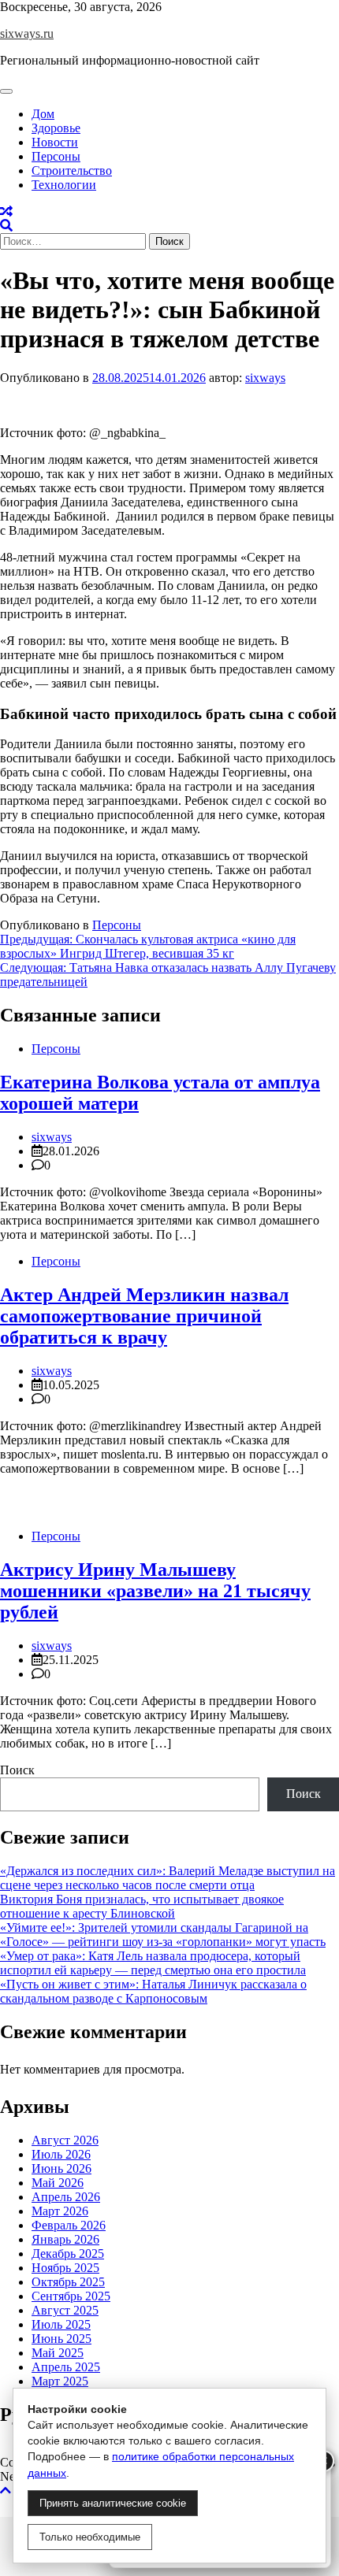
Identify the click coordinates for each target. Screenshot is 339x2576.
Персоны (56, 156)
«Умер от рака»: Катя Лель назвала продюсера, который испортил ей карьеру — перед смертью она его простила (153, 1963)
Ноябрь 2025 (65, 2268)
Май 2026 (58, 2183)
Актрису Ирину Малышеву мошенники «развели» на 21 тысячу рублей (155, 1591)
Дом (43, 114)
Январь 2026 (65, 2239)
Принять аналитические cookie (113, 2503)
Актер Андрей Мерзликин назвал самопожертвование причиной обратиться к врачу (144, 1316)
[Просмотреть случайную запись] (6, 211)
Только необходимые (90, 2537)
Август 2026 (65, 2140)
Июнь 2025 (61, 2339)
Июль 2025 (61, 2324)
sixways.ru (27, 33)
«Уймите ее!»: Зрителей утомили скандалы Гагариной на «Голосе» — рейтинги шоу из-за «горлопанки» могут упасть (163, 1935)
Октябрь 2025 (68, 2282)
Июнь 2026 (61, 2168)
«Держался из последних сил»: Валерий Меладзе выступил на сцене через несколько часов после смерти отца (168, 1878)
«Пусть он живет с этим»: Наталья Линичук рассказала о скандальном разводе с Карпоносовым (153, 1991)
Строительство (72, 170)
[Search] (6, 226)
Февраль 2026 (69, 2225)
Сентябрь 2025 (71, 2296)
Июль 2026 (61, 2154)
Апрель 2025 (66, 2367)
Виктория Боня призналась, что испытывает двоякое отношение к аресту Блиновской (142, 1906)
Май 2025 (58, 2353)
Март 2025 (60, 2381)
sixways (265, 378)
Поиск (17, 1770)
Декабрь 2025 (68, 2254)
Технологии (64, 185)
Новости (55, 142)
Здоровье (56, 128)
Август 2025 (65, 2310)
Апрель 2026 (66, 2197)
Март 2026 (60, 2211)
